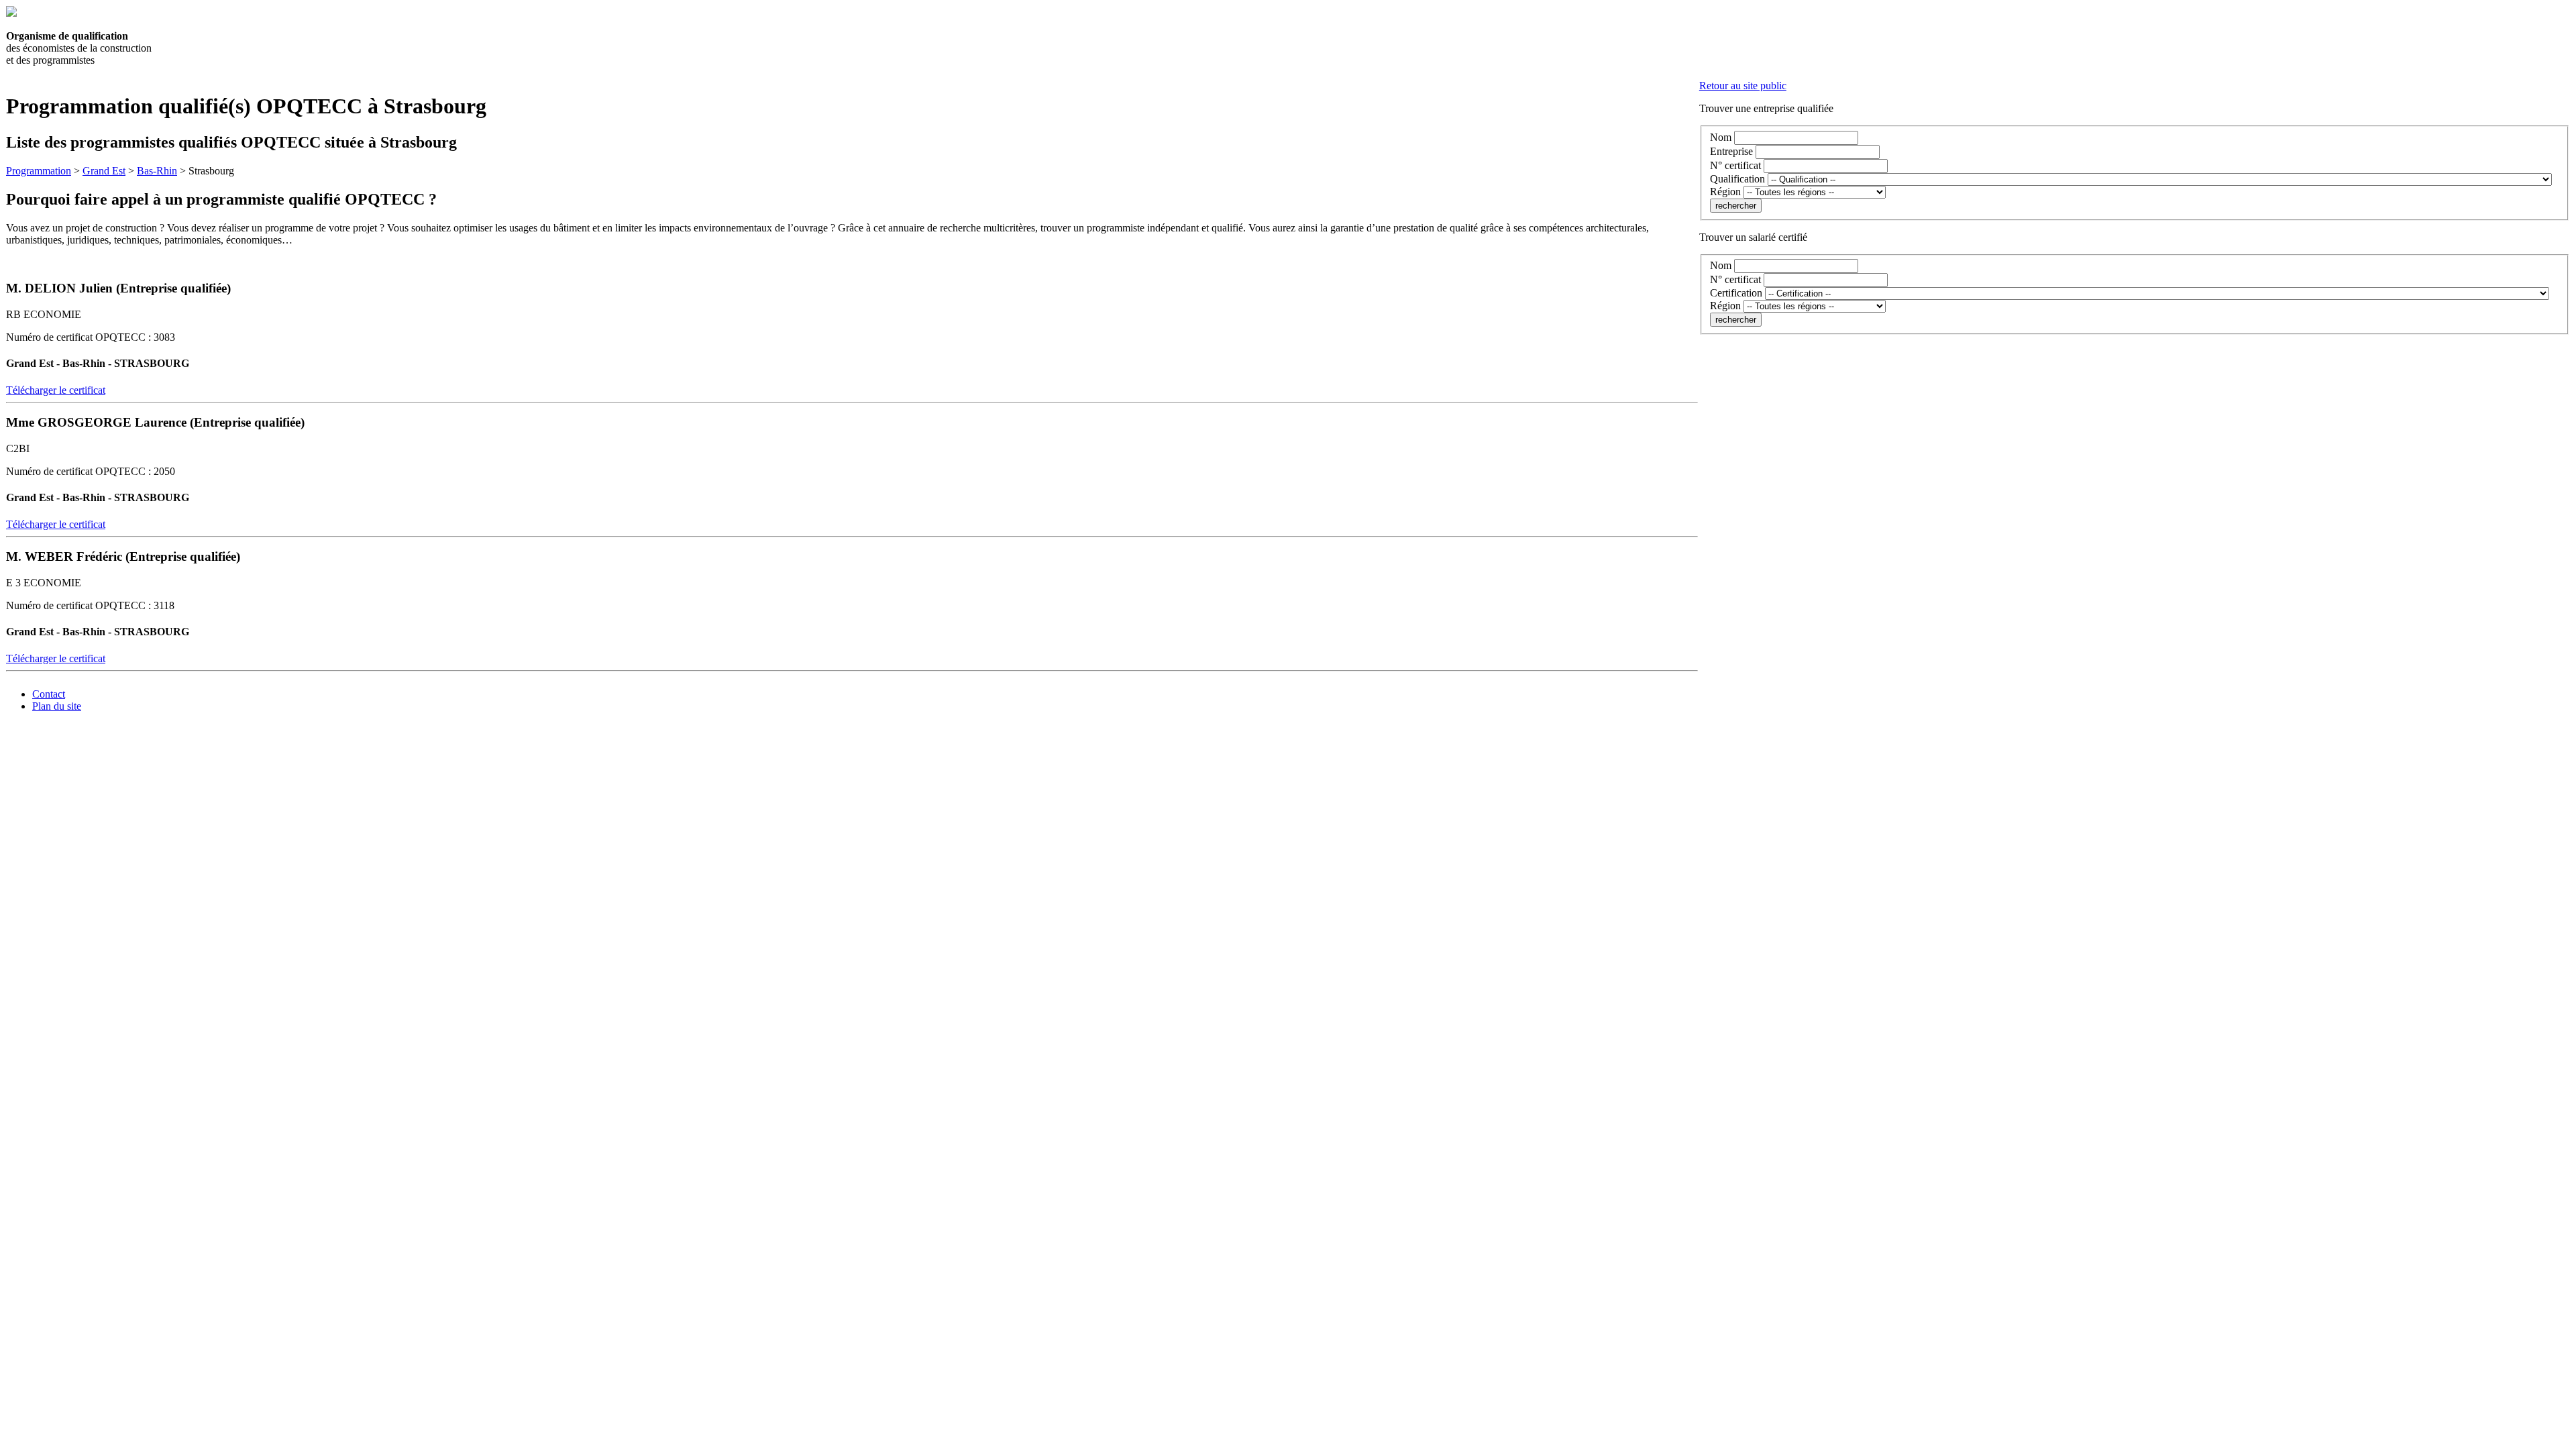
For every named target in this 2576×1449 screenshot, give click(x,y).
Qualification (1737, 179)
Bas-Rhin (157, 171)
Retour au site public (1743, 86)
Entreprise (1731, 151)
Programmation (39, 171)
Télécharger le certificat (56, 390)
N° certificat (1735, 165)
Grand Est (104, 171)
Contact (49, 694)
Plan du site (57, 706)
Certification (1736, 293)
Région (1725, 192)
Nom (1721, 137)
